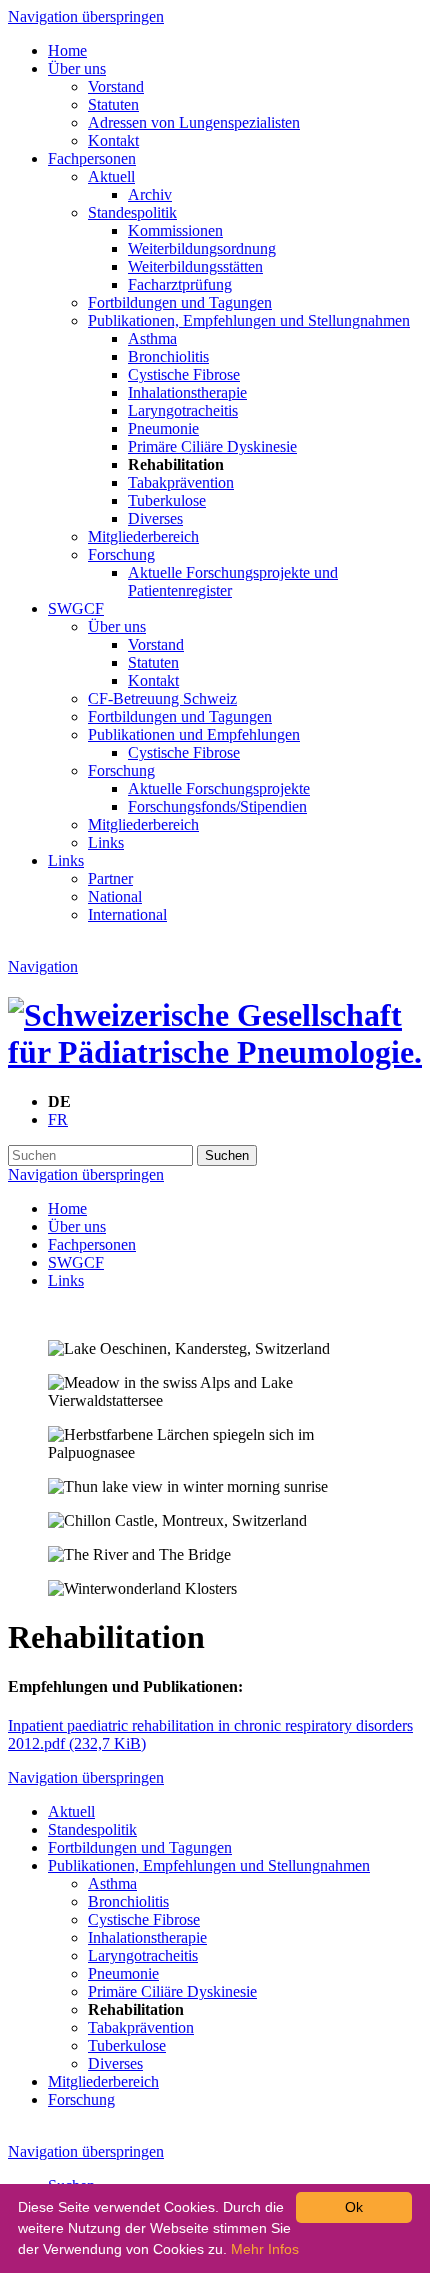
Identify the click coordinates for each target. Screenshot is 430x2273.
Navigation (43, 966)
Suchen (227, 1155)
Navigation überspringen (86, 16)
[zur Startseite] (215, 1052)
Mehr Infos (265, 2249)
